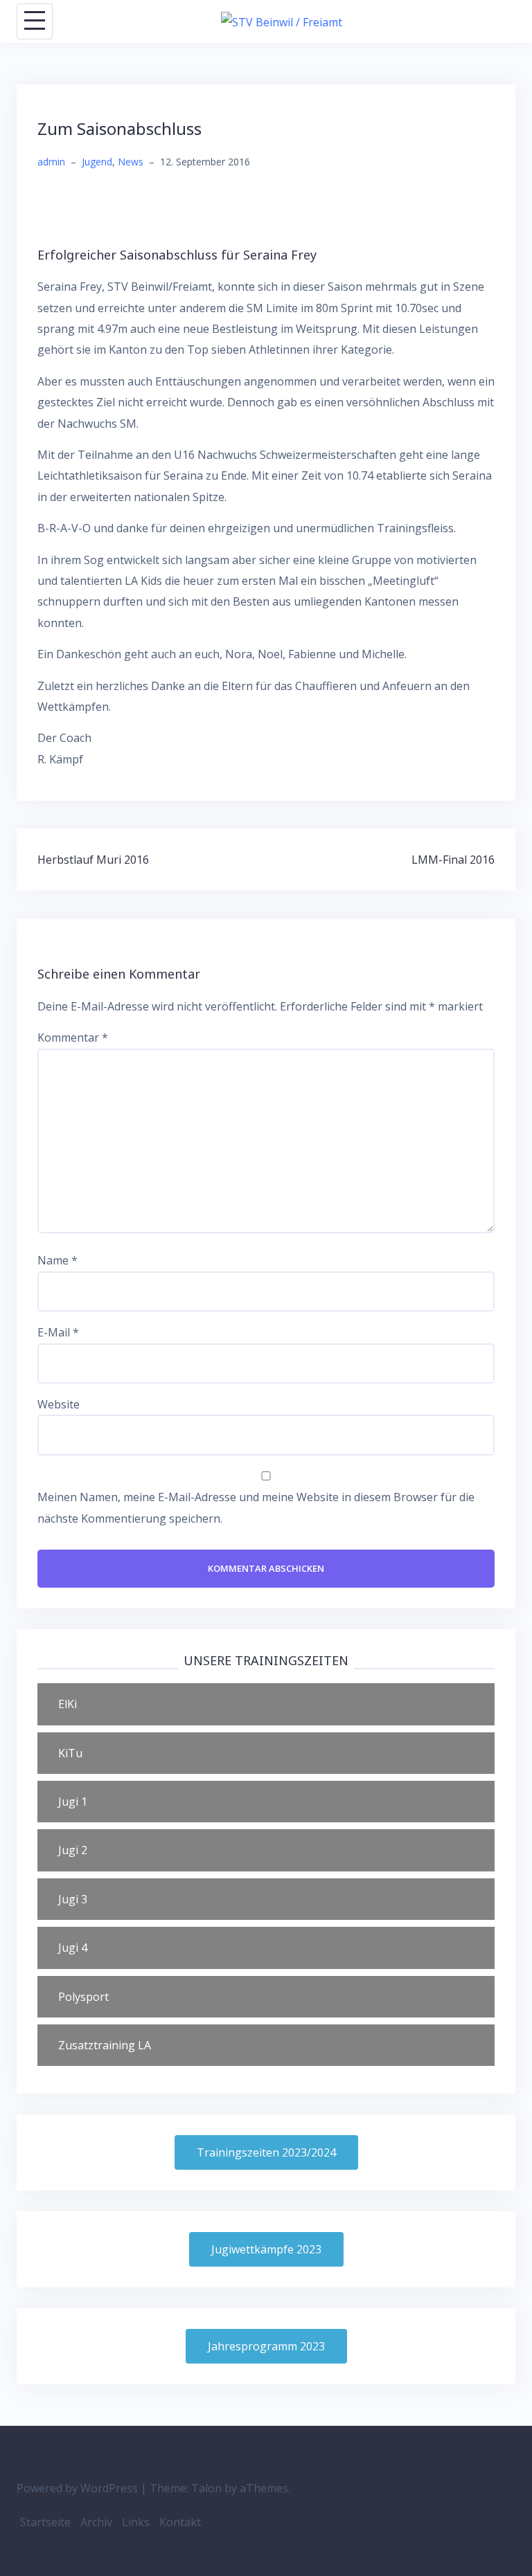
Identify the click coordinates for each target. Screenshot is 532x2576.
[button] (266, 1704)
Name (57, 1260)
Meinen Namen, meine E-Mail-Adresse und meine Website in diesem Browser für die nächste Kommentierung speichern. (256, 1507)
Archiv (96, 2522)
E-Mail (58, 1332)
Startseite (45, 2522)
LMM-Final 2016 (453, 860)
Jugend (97, 162)
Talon (206, 2488)
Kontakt (180, 2522)
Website (59, 1404)
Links (136, 2522)
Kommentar (73, 1037)
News (131, 162)
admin (51, 162)
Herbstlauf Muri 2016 (93, 860)
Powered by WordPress (77, 2488)
